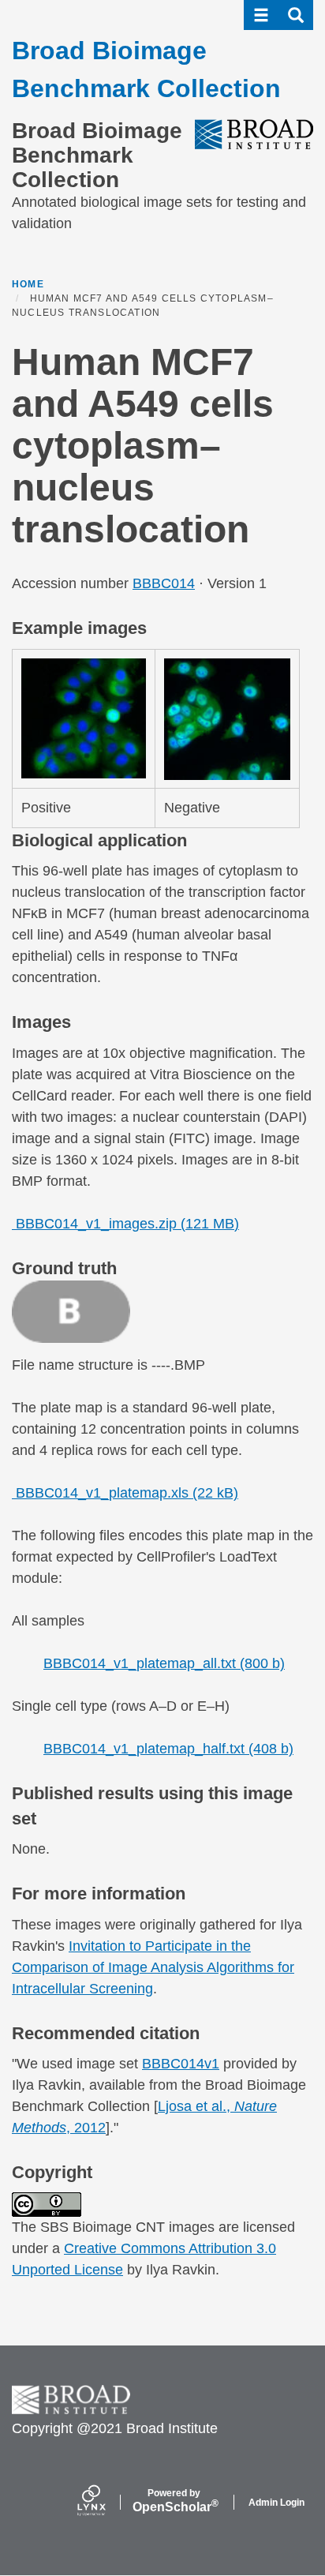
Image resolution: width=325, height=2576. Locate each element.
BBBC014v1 (181, 2064)
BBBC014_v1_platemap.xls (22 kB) (125, 1493)
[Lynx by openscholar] (105, 2502)
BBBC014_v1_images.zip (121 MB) (125, 1224)
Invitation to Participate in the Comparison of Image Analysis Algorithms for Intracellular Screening (153, 1967)
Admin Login (276, 2503)
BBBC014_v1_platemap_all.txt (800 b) (164, 1663)
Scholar (174, 2501)
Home (28, 284)
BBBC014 (164, 583)
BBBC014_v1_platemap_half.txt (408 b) (168, 1749)
